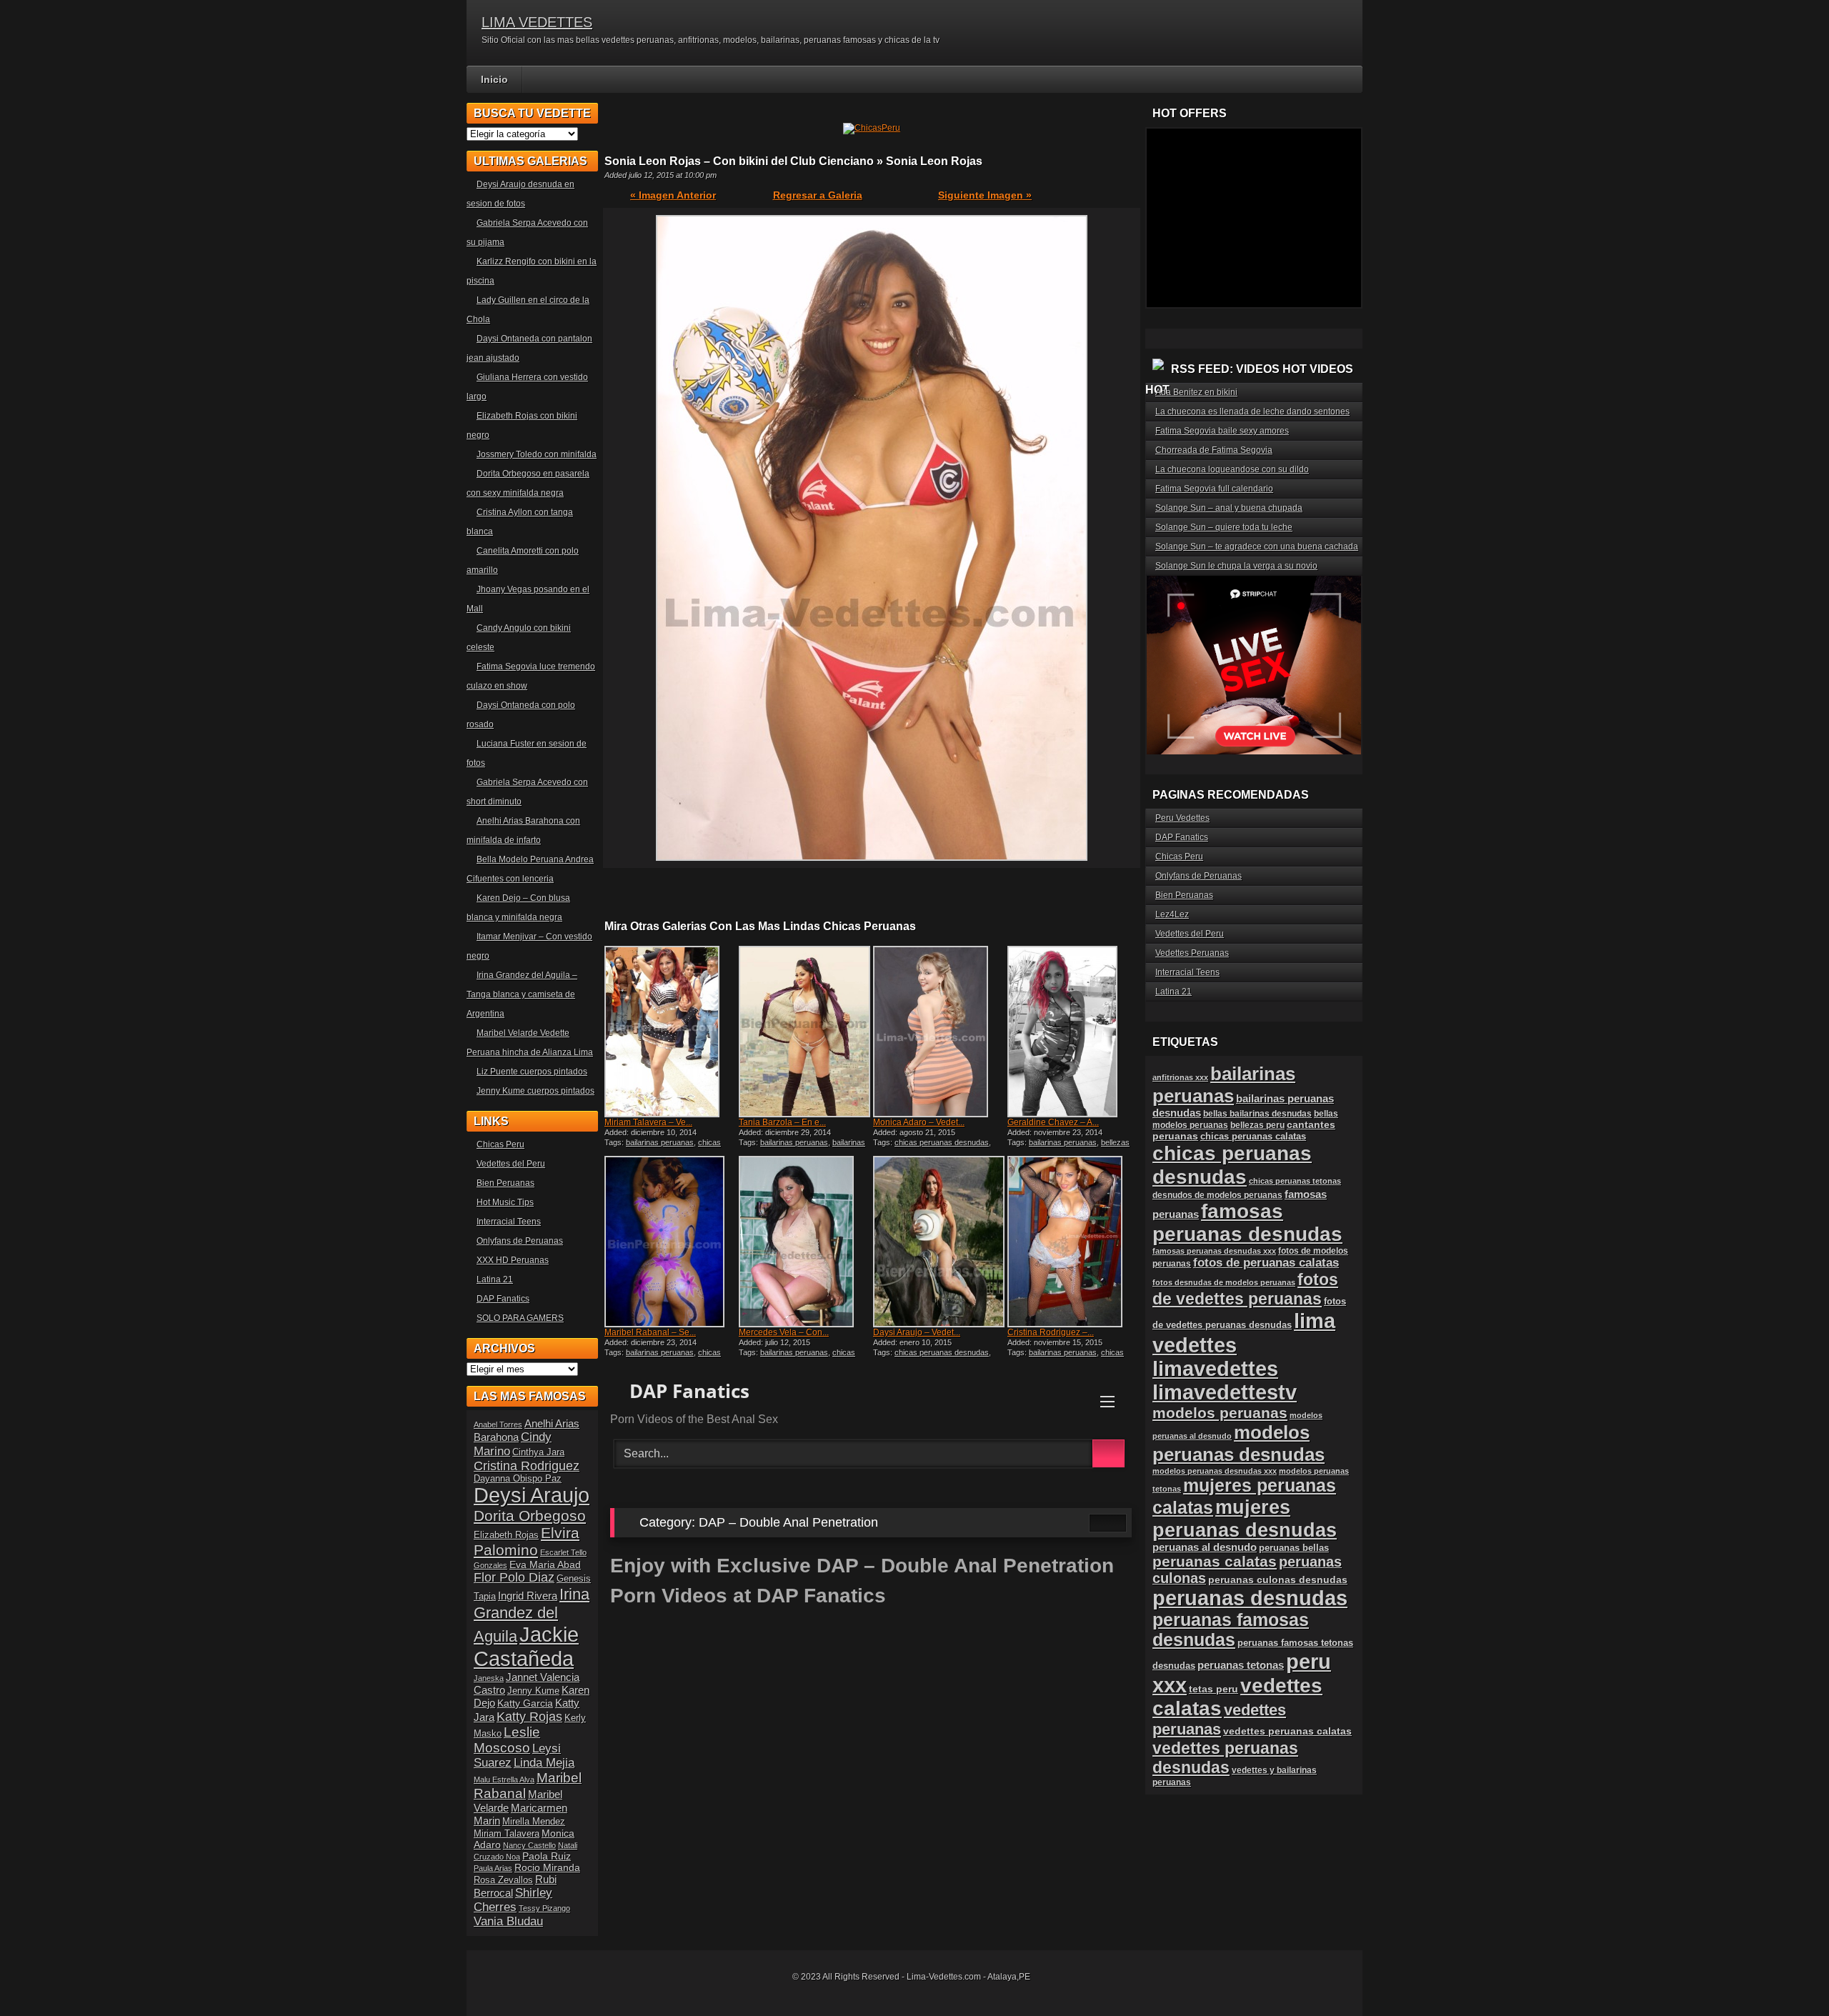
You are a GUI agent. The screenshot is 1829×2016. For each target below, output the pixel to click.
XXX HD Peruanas (513, 1260)
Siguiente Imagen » (985, 195)
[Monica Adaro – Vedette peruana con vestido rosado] (939, 1032)
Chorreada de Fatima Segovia (1214, 450)
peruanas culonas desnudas (1278, 1580)
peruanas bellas (1294, 1548)
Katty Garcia (525, 1703)
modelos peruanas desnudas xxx (1215, 1471)
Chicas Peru (500, 1144)
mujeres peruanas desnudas (1245, 1518)
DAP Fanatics (503, 1299)
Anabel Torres (498, 1424)
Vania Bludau (508, 1921)
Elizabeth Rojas (506, 1535)
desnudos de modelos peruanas (1217, 1195)
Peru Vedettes (1182, 818)
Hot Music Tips (505, 1202)
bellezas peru (1257, 1125)
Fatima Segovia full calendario (1214, 489)
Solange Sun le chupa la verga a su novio (1236, 566)
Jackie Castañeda (526, 1646)
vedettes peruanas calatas (1287, 1731)
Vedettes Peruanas (1192, 953)
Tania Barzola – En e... (782, 1122)
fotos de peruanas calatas (1266, 1263)
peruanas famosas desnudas (1231, 1630)
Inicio (494, 79)
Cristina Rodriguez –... (1051, 1332)
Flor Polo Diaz (514, 1577)
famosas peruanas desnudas (1247, 1223)
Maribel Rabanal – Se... (650, 1332)
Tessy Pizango (544, 1908)
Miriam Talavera (507, 1834)
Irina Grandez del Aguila (532, 1615)
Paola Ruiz (547, 1856)
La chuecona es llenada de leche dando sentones (1252, 411)
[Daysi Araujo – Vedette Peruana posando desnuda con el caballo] (939, 1242)
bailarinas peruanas (660, 1142)
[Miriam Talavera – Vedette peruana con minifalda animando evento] (670, 1032)
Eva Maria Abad (545, 1565)
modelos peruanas (1220, 1413)
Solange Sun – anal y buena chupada (1229, 508)
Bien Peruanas (505, 1183)
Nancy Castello (529, 1845)
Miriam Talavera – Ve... (648, 1122)
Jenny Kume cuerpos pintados (535, 1091)
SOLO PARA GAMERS (520, 1318)
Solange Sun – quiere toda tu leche (1224, 527)
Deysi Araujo (532, 1495)
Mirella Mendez (534, 1822)
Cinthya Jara (538, 1452)
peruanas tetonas (1241, 1665)
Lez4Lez (1172, 914)
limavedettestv (1225, 1392)
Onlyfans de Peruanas (520, 1241)
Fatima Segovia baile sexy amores (1222, 431)
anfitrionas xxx (1180, 1077)
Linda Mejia (544, 1763)
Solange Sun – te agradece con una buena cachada (1257, 547)
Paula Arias (493, 1868)
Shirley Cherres (513, 1900)
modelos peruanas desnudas (1239, 1443)
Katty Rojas (529, 1717)
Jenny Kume (533, 1691)
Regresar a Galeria (818, 195)
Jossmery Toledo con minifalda (537, 454)
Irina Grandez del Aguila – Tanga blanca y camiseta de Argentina (522, 994)
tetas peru (1213, 1689)
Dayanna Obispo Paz (518, 1479)
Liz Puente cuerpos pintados (532, 1072)
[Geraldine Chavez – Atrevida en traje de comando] (1073, 1032)
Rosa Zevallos (503, 1880)
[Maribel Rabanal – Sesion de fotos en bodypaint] (670, 1242)
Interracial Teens (509, 1222)
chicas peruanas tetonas (1295, 1181)
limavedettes (1215, 1369)
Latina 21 (495, 1279)
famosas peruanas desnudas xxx (1214, 1251)
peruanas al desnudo (1205, 1547)
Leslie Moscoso (507, 1740)
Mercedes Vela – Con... (784, 1332)
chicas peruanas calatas (663, 1357)
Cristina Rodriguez (527, 1466)
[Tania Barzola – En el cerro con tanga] (804, 1032)
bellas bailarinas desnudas (1257, 1113)
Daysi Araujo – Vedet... (917, 1332)
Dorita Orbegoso (530, 1516)
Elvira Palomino (527, 1541)
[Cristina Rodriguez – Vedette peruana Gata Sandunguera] (1073, 1242)
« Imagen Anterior (673, 195)
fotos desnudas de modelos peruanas (1224, 1282)
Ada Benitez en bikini (1196, 392)
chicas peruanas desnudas (663, 1147)
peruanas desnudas (1250, 1598)
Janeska (489, 1678)
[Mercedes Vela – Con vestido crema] (804, 1242)
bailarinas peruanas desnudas (802, 1147)
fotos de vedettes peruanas (1245, 1289)
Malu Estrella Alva (504, 1780)
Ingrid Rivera (528, 1596)
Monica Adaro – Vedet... (919, 1122)
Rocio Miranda (547, 1867)
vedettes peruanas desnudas (1225, 1758)
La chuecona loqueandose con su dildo (1232, 469)
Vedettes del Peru (511, 1164)
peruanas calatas (1215, 1561)
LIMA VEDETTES (537, 22)
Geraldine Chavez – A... (1053, 1122)
